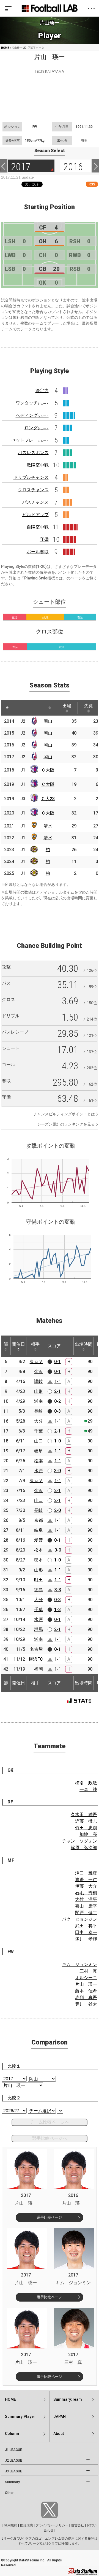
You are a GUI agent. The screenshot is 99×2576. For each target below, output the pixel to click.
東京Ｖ (36, 1362)
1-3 (57, 1610)
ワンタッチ (32, 403)
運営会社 (78, 2525)
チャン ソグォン (79, 1841)
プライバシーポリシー (52, 2525)
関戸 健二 (86, 1913)
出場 (67, 706)
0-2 (57, 1401)
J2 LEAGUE (13, 2461)
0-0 (58, 1550)
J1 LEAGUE (13, 2450)
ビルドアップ (35, 515)
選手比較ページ (49, 2217)
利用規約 (11, 2525)
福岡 (38, 1669)
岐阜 (38, 1451)
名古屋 (36, 1649)
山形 (38, 1391)
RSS (92, 184)
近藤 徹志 (86, 1821)
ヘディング (32, 415)
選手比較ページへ (50, 2138)
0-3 (57, 1411)
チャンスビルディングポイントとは (64, 1114)
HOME (5, 48)
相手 (35, 1344)
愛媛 (38, 1540)
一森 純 (88, 1789)
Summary (12, 2482)
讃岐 (38, 1381)
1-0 (57, 1441)
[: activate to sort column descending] (7, 708)
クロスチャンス (33, 490)
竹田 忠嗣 (86, 1828)
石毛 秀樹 (86, 1893)
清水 (48, 826)
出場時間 (84, 1344)
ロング (37, 428)
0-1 (57, 1362)
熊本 (38, 1560)
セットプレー (30, 440)
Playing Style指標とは (43, 578)
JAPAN (60, 2416)
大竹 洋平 (86, 1899)
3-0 (57, 1471)
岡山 (48, 721)
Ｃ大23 (48, 799)
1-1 (58, 1381)
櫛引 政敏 (86, 1783)
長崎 (38, 1411)
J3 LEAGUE (13, 2471)
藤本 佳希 (86, 1991)
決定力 (42, 391)
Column (12, 2434)
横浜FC (36, 1659)
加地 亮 (88, 1834)
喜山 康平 (86, 1906)
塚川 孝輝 (86, 1939)
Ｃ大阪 (48, 770)
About (59, 2434)
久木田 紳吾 (84, 1815)
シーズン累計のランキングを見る (66, 1124)
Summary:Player (20, 2416)
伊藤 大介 (86, 1886)
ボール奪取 (38, 552)
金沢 (38, 1371)
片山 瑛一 (86, 1984)
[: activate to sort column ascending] (18, 708)
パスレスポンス (33, 453)
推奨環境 (26, 2525)
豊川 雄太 (86, 2004)
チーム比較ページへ (50, 2122)
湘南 (38, 1401)
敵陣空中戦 (38, 465)
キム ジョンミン (79, 1964)
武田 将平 (86, 1926)
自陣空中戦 (38, 527)
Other (9, 2493)
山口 (38, 1441)
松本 (38, 1461)
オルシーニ (86, 1978)
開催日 (18, 1344)
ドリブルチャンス (31, 477)
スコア (54, 1346)
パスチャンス (35, 502)
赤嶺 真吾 (86, 1998)
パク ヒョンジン (79, 1919)
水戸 (38, 1471)
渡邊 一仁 (86, 1880)
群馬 (38, 1629)
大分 (38, 1421)
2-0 (57, 1510)
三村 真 (88, 1971)
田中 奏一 (86, 1932)
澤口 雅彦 (86, 1873)
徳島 (38, 1590)
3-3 (58, 1590)
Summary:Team (68, 2399)
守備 (44, 539)
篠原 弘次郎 (84, 1848)
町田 (38, 1580)
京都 (38, 1520)
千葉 (38, 1431)
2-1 (57, 1391)
